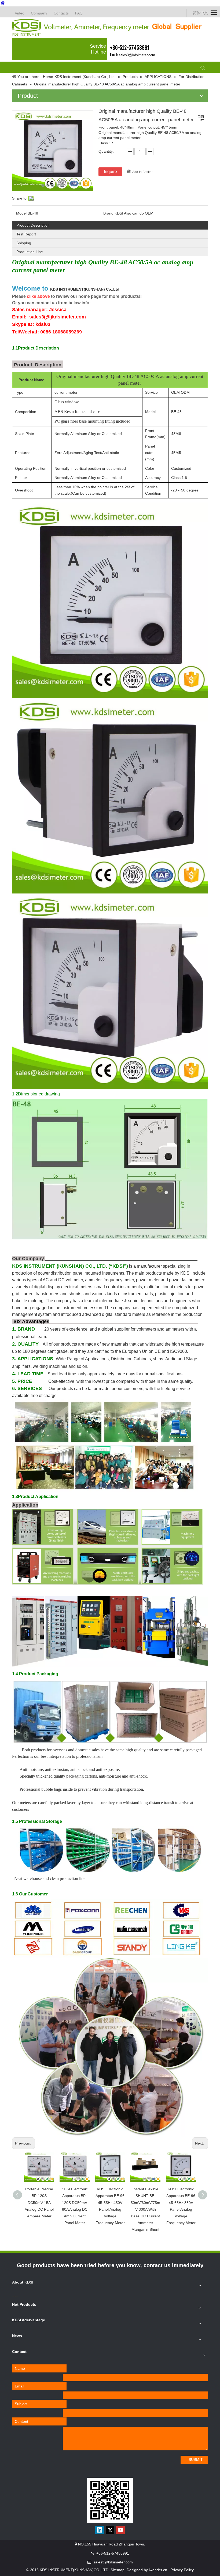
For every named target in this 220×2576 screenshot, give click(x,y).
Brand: (109, 213)
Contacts (61, 13)
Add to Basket (142, 172)
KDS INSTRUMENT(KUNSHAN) (85, 289)
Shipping (24, 243)
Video (20, 13)
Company (39, 13)
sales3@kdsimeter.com (137, 55)
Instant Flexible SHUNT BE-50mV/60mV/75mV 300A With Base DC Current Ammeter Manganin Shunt (145, 2209)
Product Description (33, 225)
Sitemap (118, 2570)
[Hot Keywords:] (203, 68)
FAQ (79, 13)
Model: (22, 213)
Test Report (26, 234)
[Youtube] (120, 2530)
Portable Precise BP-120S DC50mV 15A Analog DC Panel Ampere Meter (39, 2203)
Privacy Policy (182, 2570)
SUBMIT (196, 2459)
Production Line (30, 252)
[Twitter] (110, 2530)
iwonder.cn (158, 2570)
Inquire (110, 172)
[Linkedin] (100, 2530)
